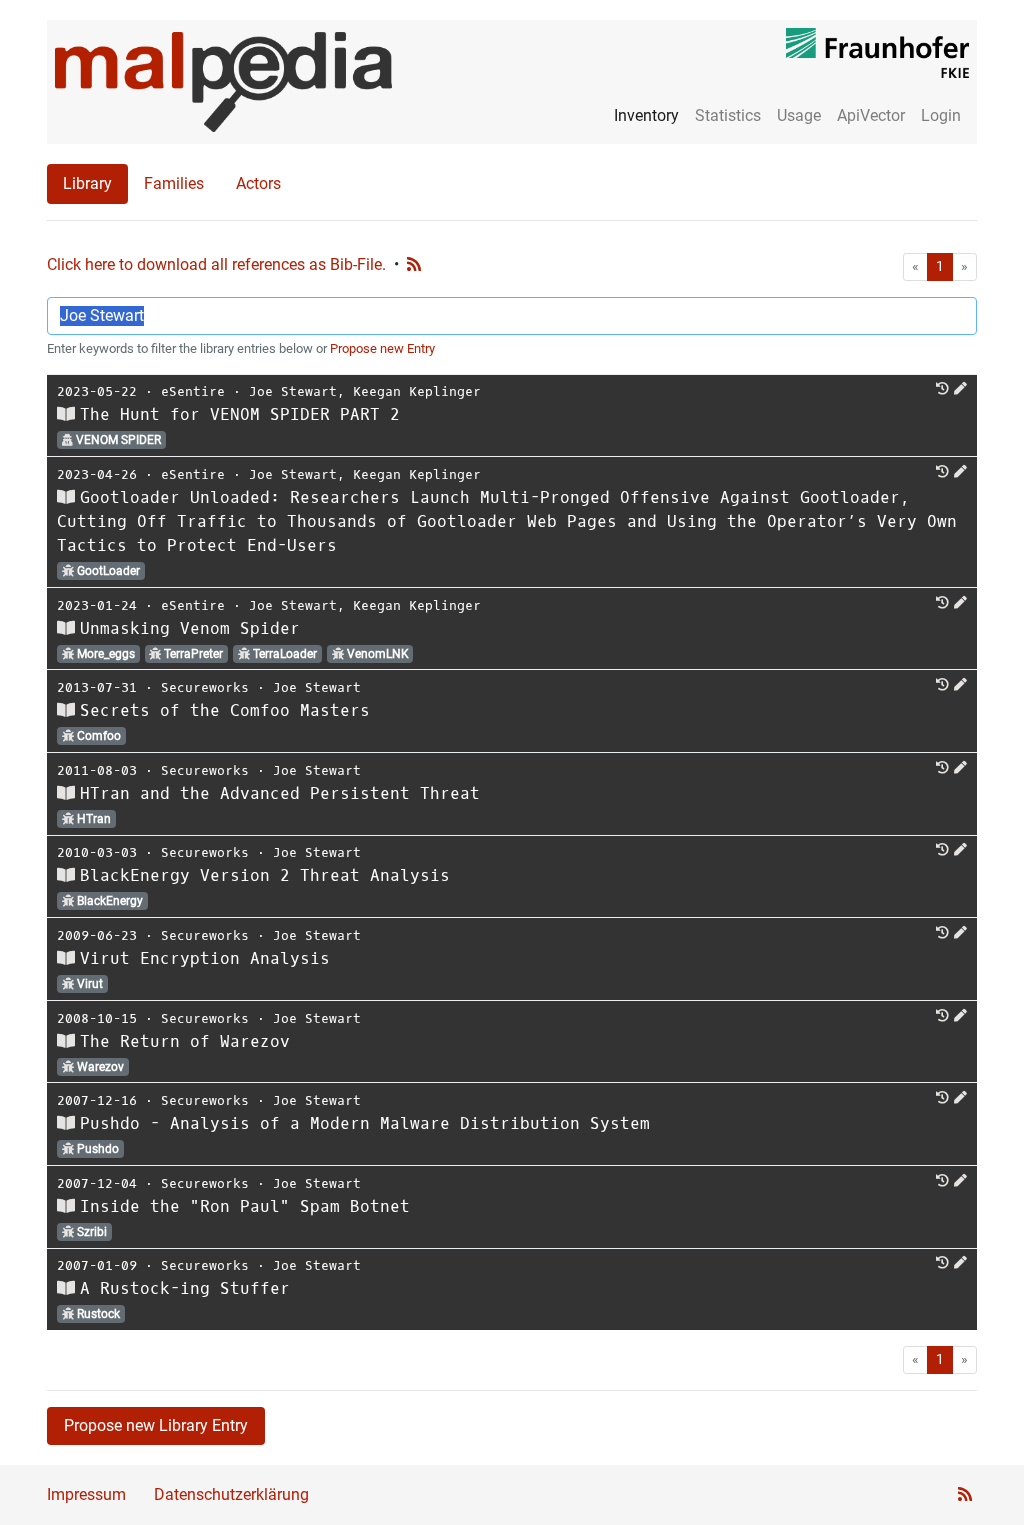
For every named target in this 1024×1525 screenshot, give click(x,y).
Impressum (86, 1494)
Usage (799, 115)
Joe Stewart (293, 391)
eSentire (193, 391)
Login (941, 115)
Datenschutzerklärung (231, 1494)
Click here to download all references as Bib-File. (216, 264)
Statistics (728, 115)
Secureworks (205, 687)
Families (174, 183)
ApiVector (871, 115)
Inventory (646, 115)
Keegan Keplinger (417, 391)
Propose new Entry (382, 348)
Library (87, 183)
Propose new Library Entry (156, 1425)
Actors (258, 183)
